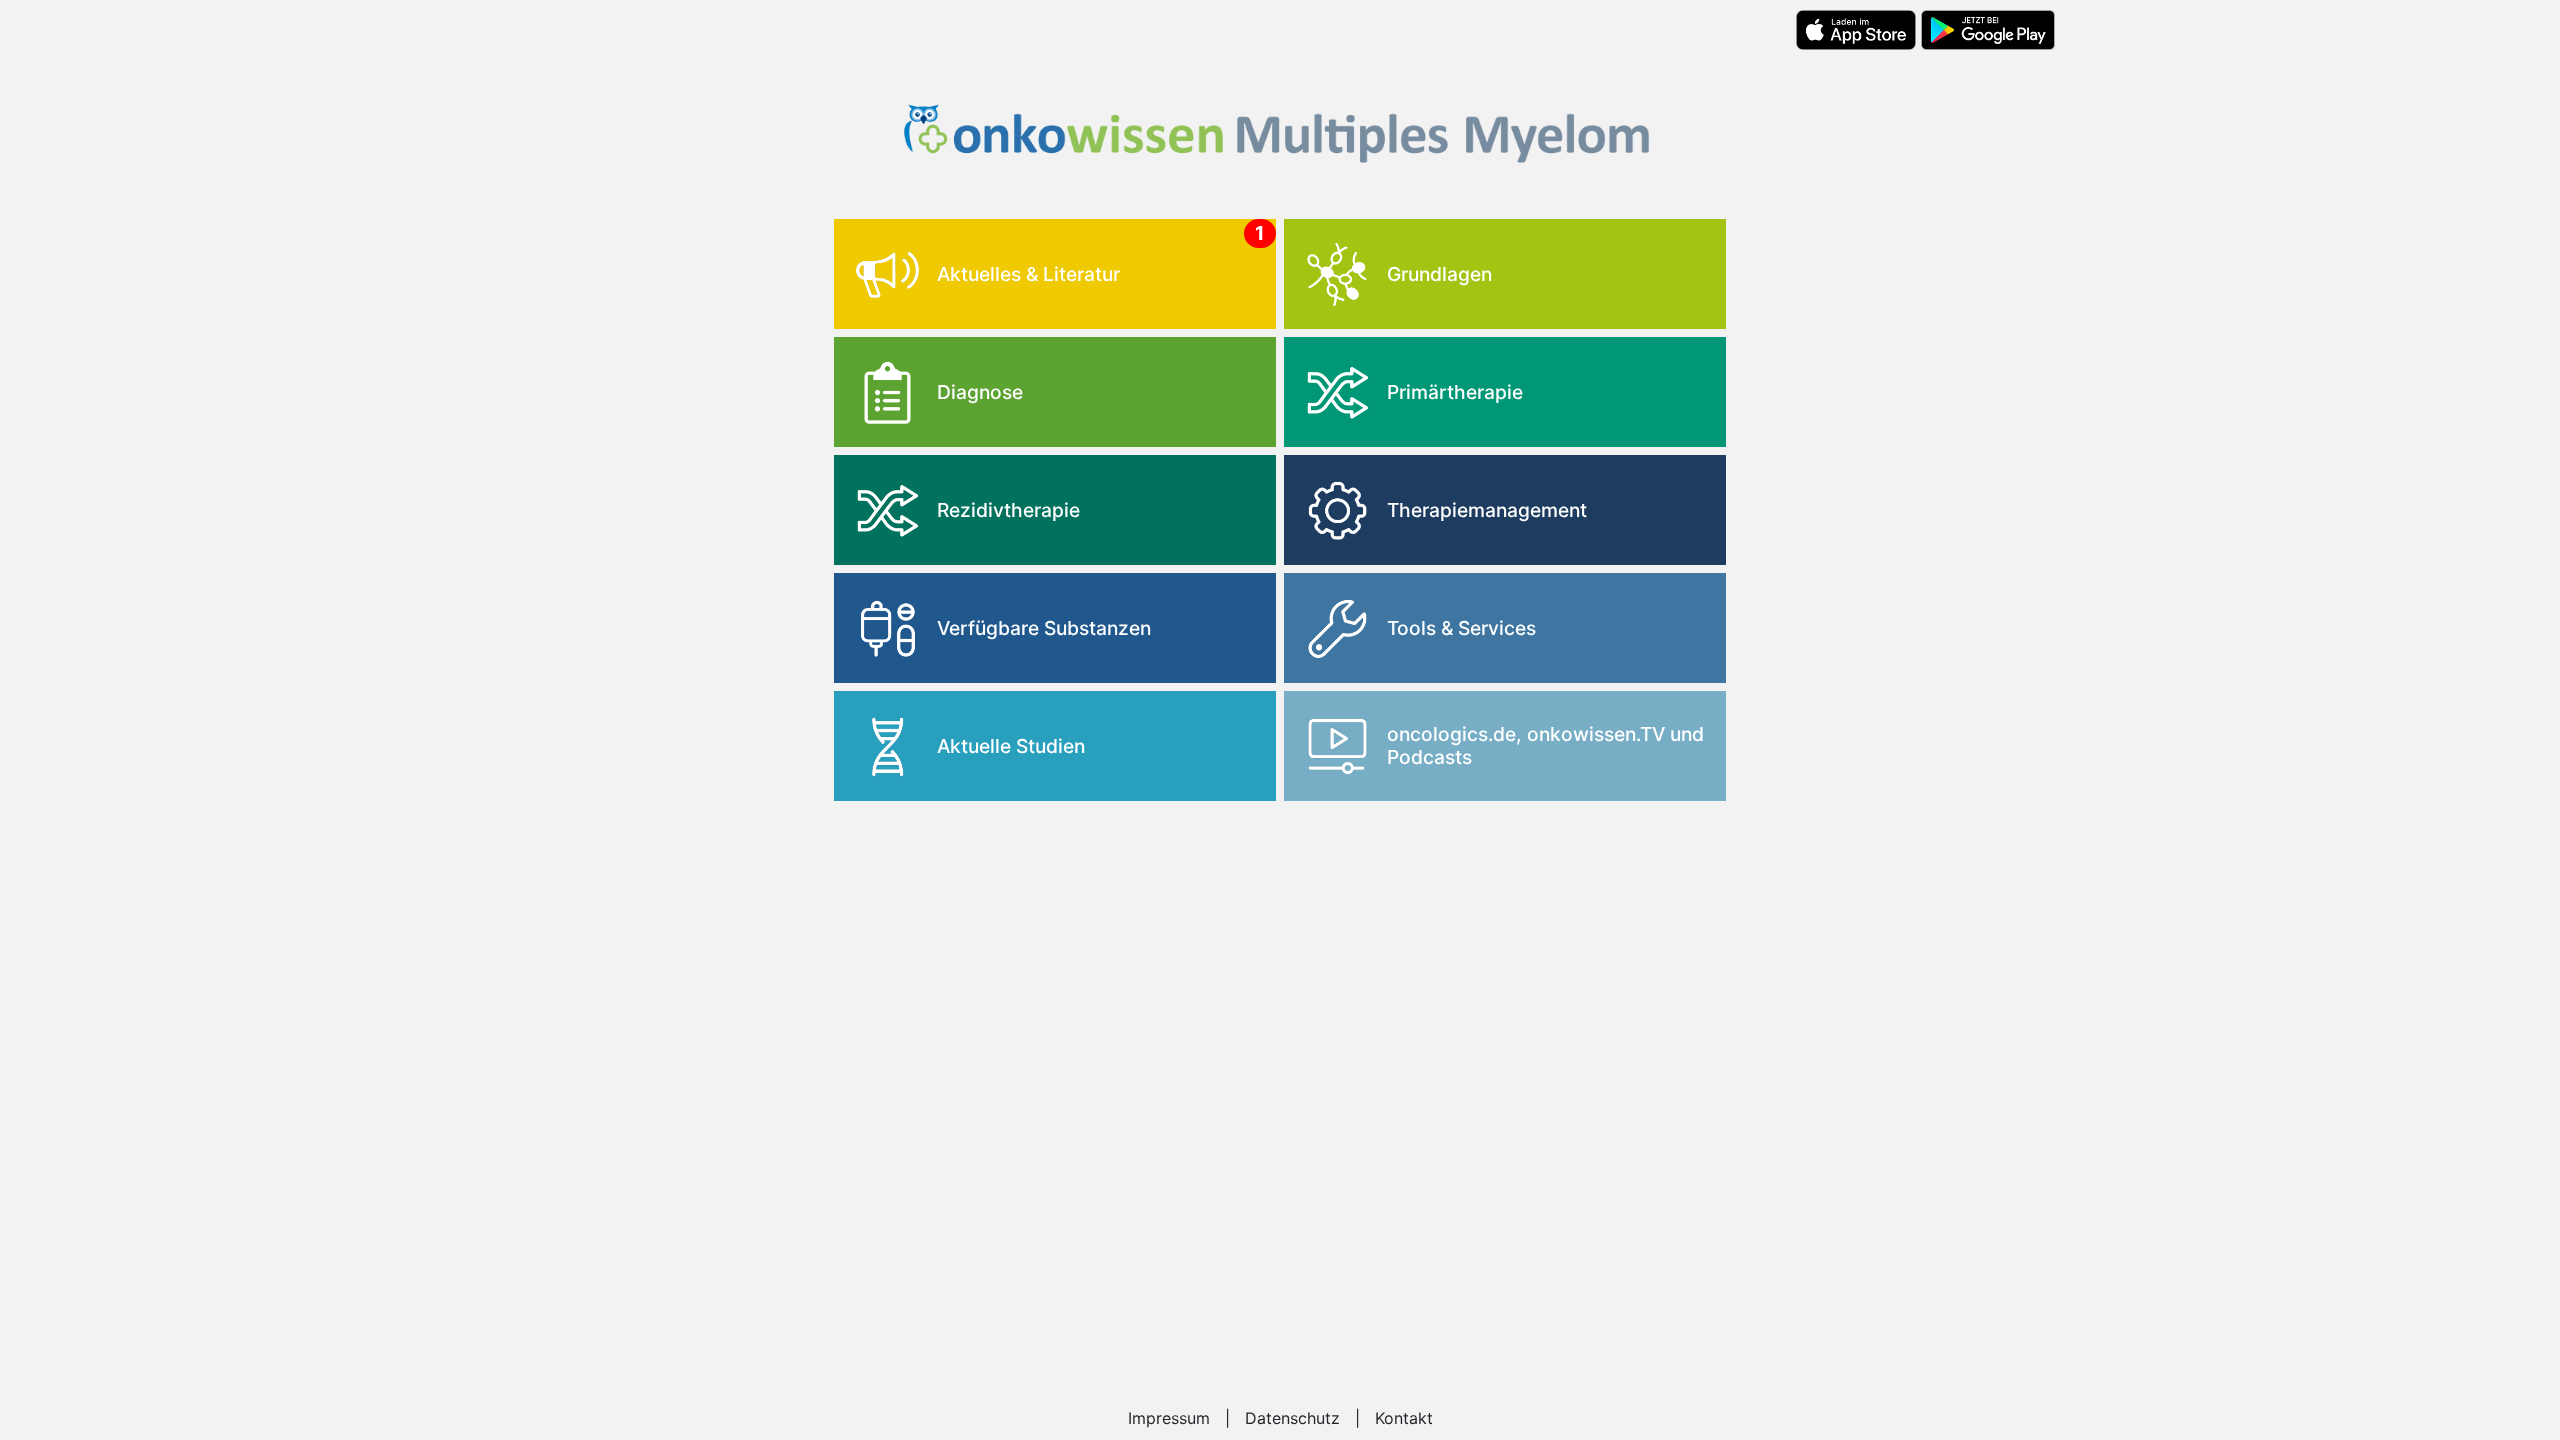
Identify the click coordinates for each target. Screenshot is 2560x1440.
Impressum (1169, 1418)
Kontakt (1404, 1418)
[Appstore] (1855, 30)
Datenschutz (1292, 1418)
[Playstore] (1988, 30)
